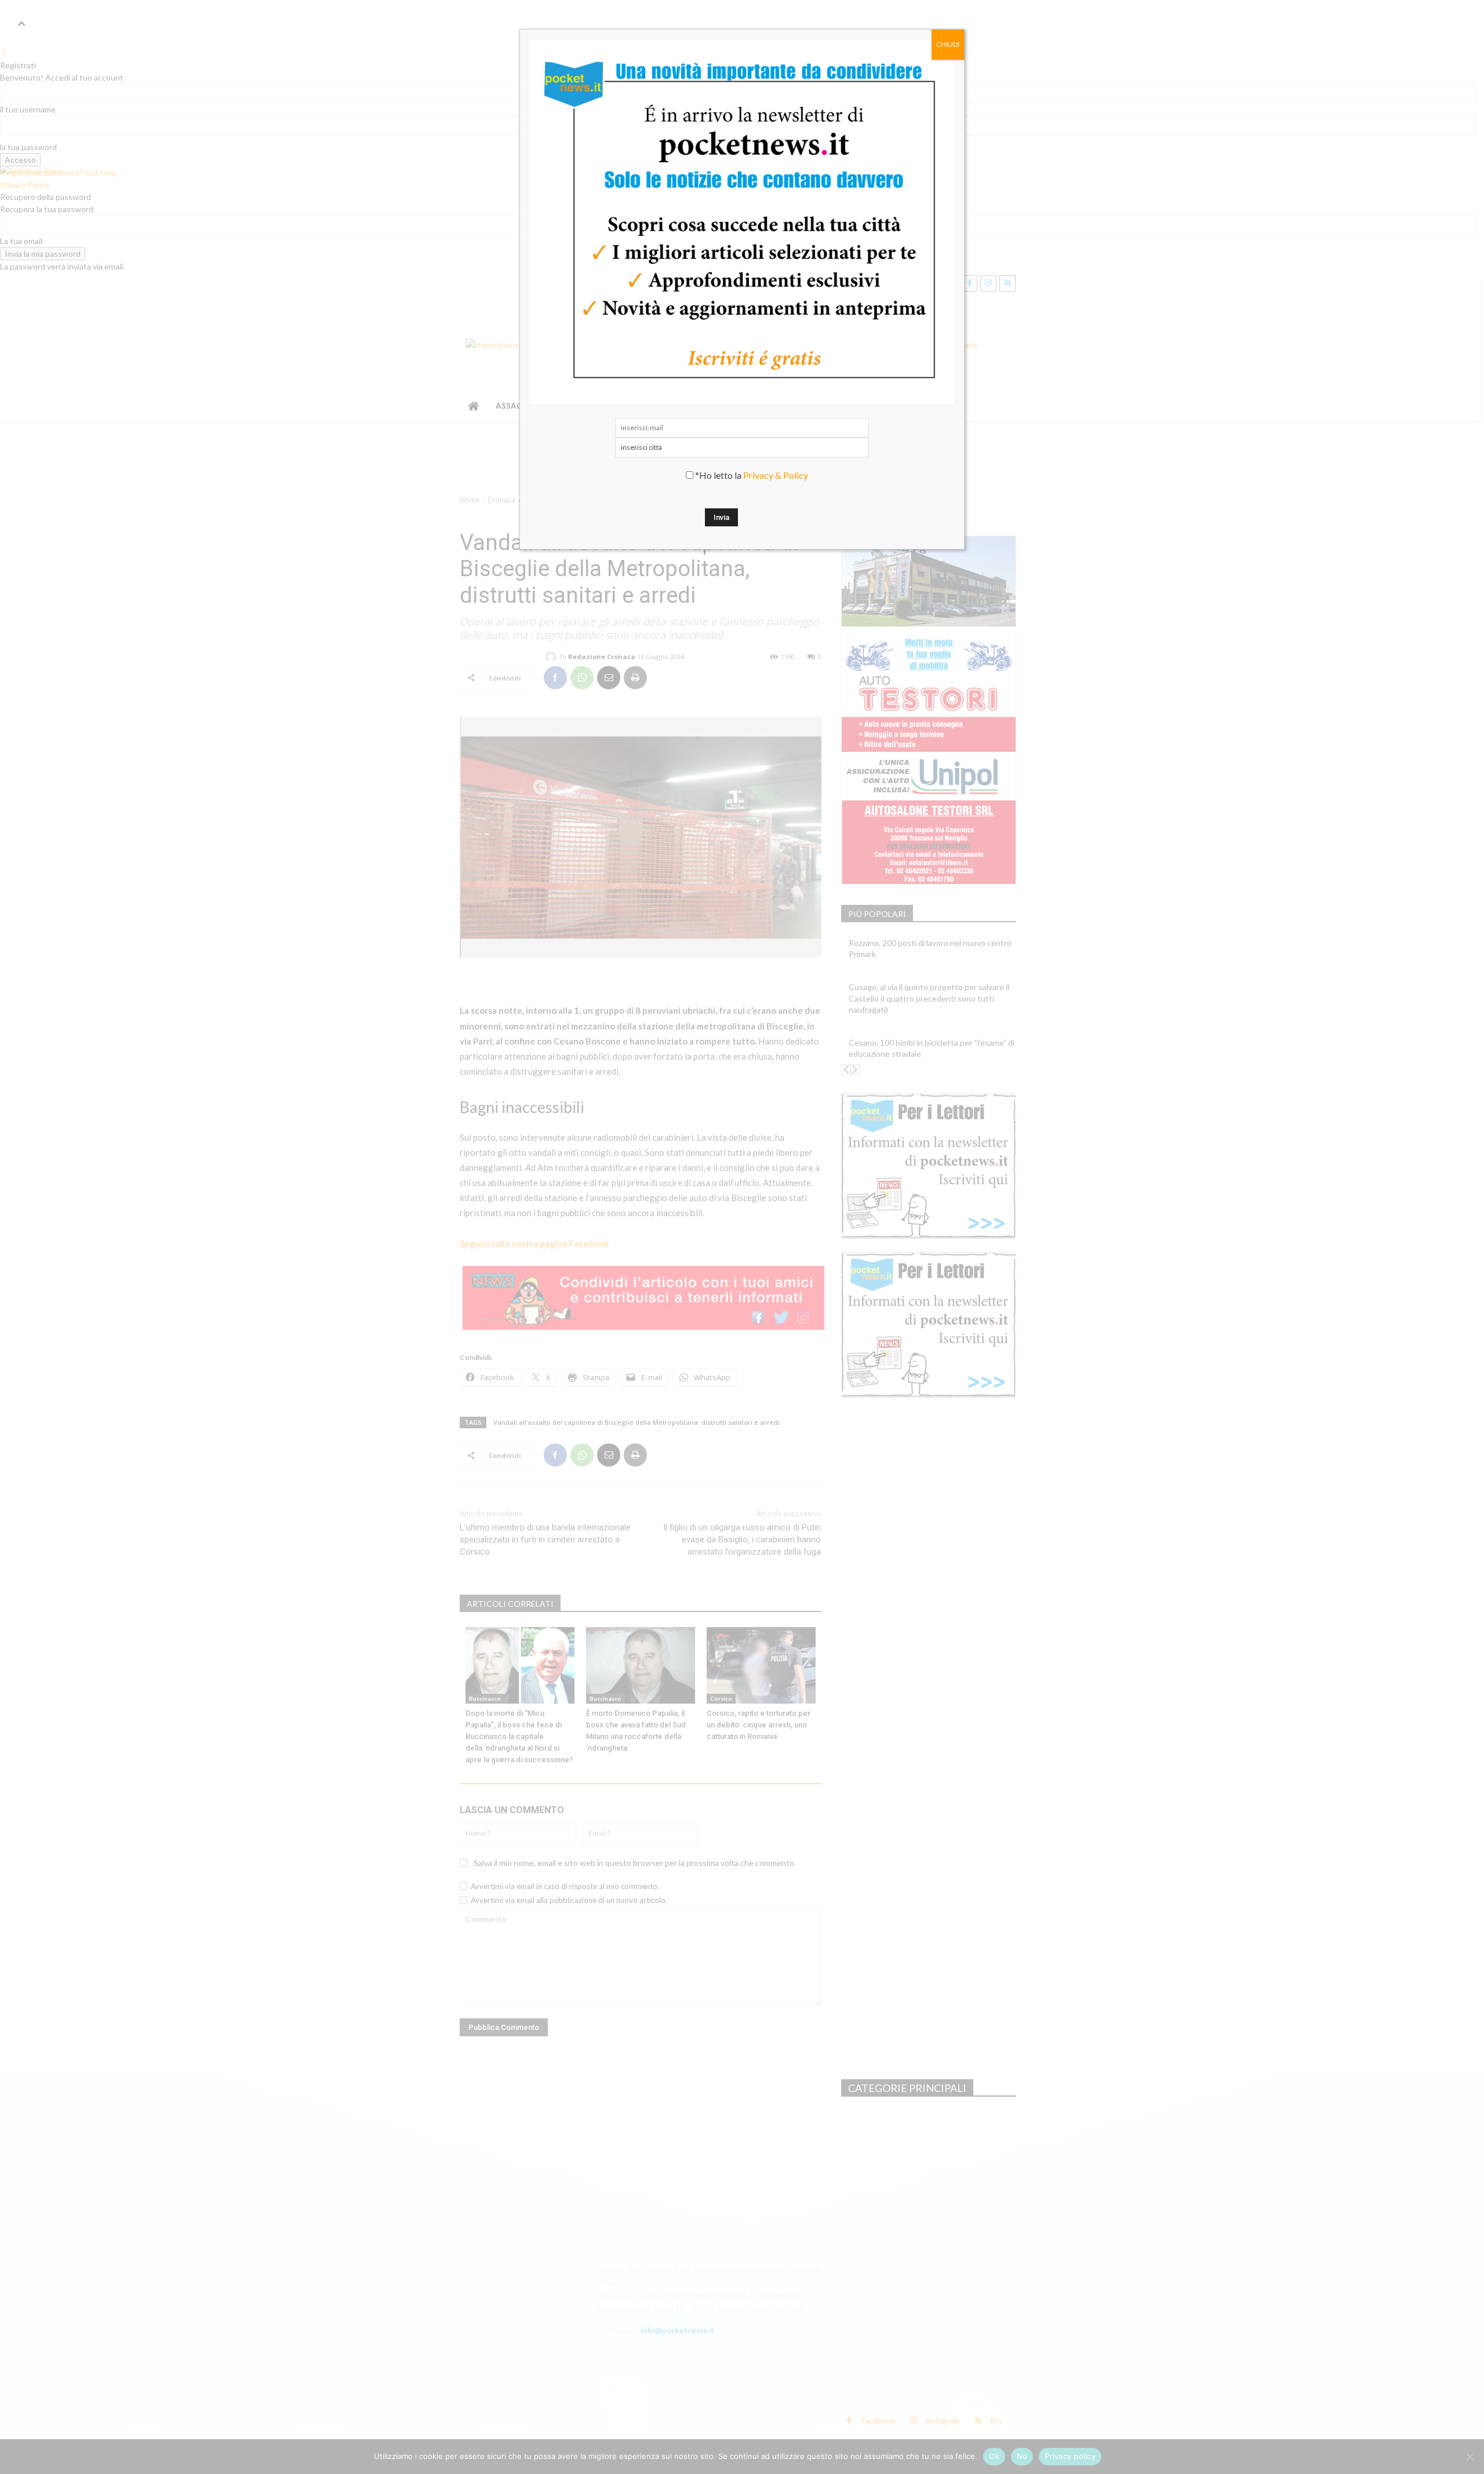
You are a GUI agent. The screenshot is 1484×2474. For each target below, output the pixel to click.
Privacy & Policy (776, 475)
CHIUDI (948, 44)
